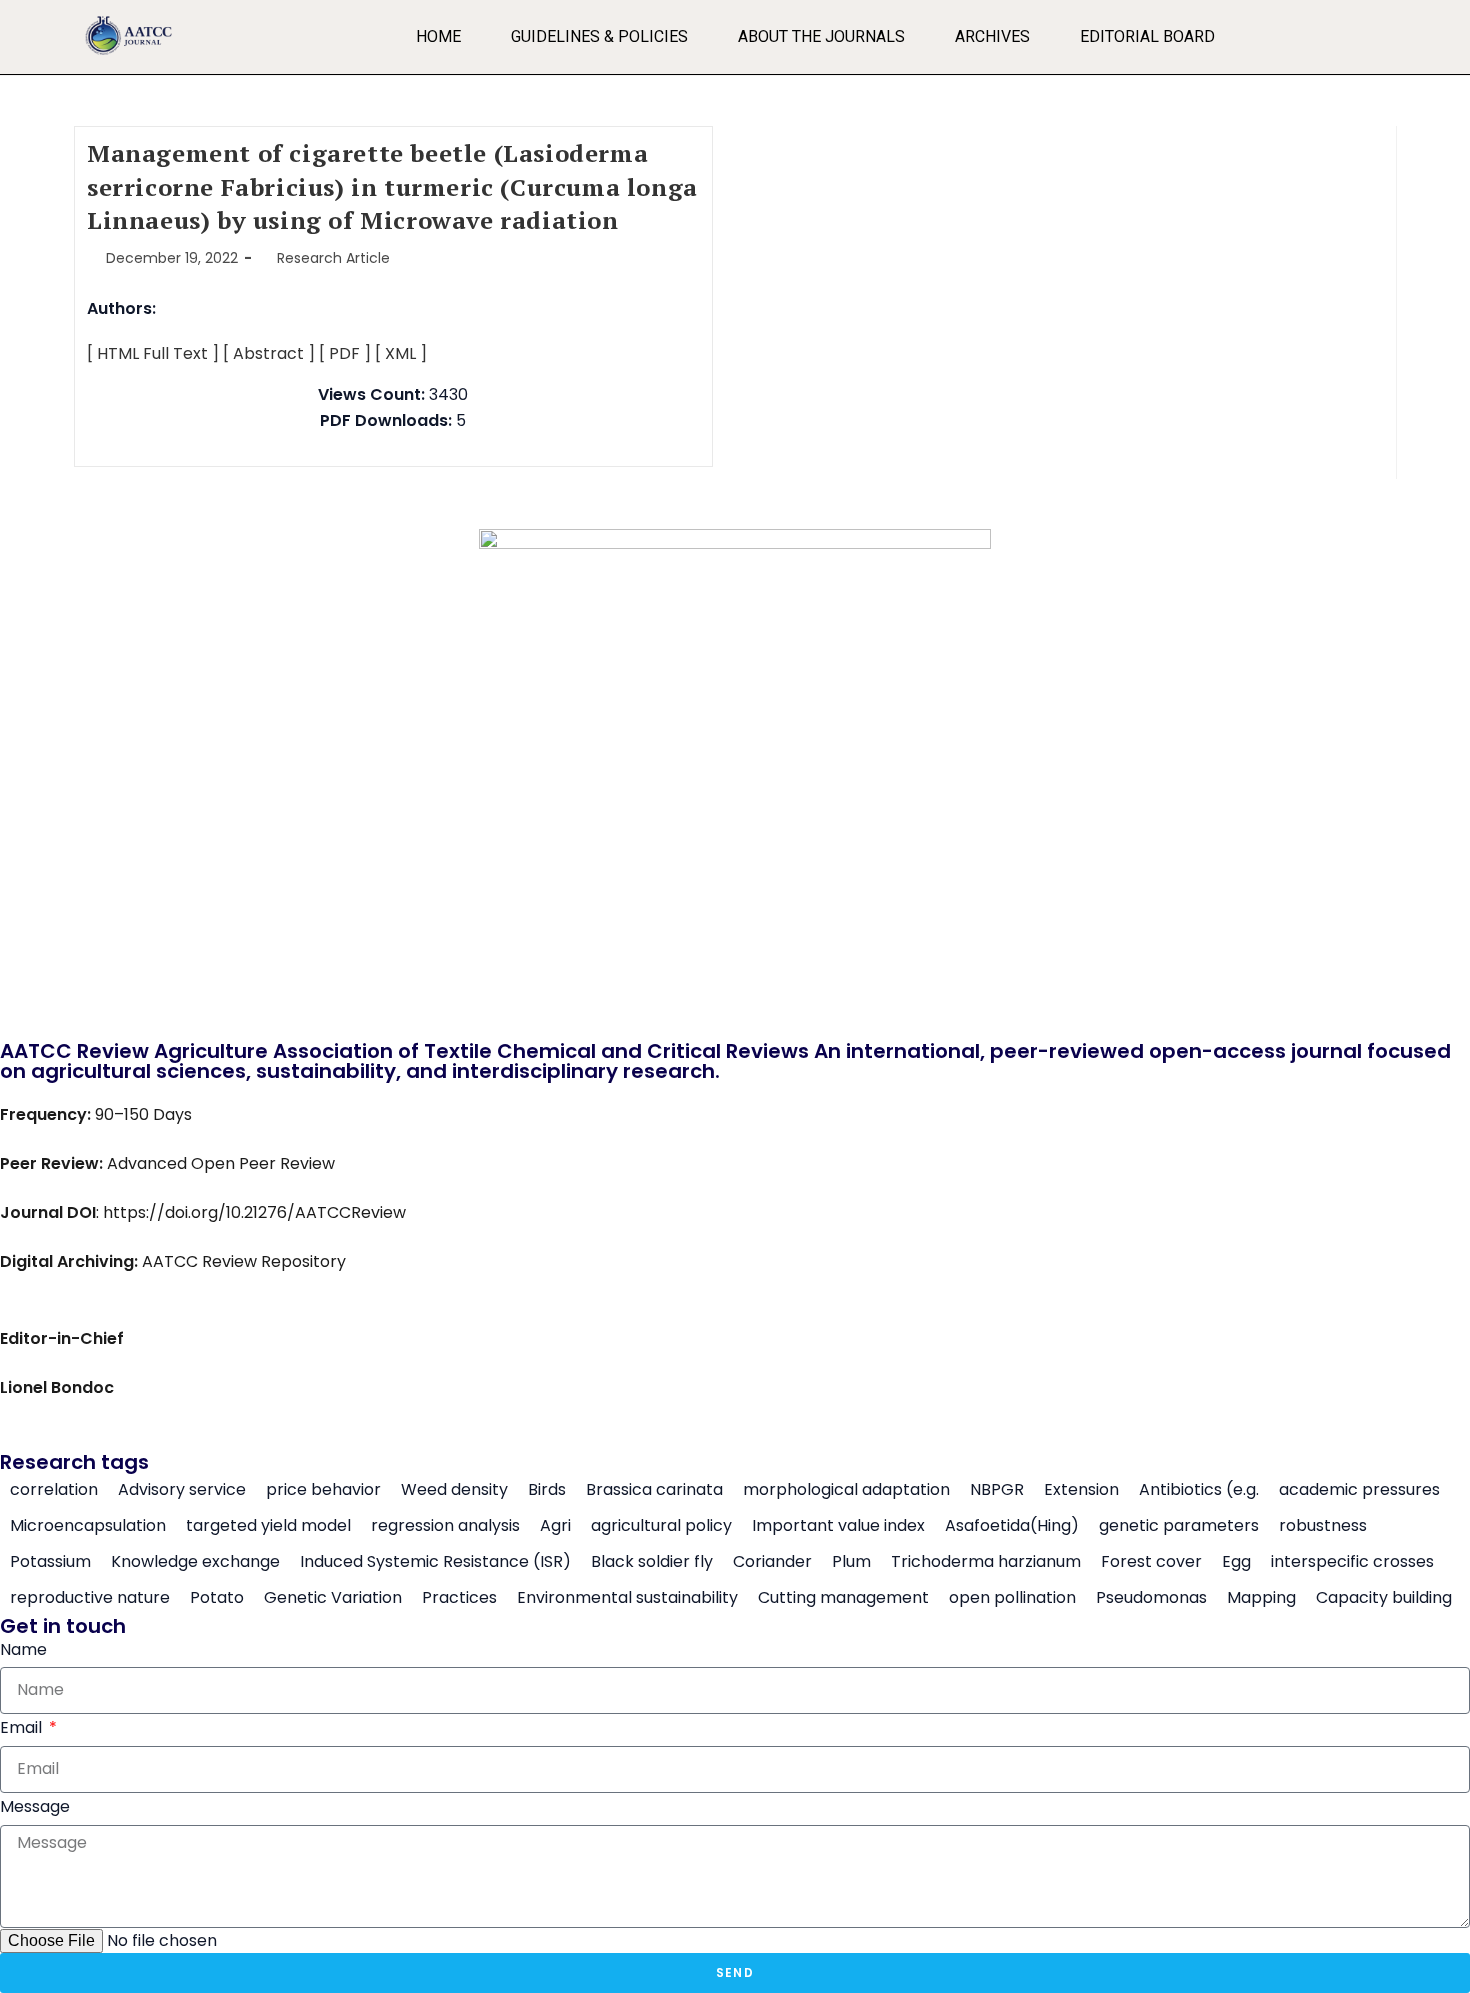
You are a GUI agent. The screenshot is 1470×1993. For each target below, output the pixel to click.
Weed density (454, 1490)
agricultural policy (661, 1526)
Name (23, 1649)
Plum (851, 1562)
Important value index (838, 1526)
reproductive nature (90, 1598)
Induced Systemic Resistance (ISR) (435, 1562)
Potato (217, 1598)
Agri (555, 1526)
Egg (1236, 1562)
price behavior (323, 1490)
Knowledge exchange (195, 1562)
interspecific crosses (1352, 1562)
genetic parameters (1179, 1526)
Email (23, 1727)
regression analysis (445, 1526)
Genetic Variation (333, 1598)
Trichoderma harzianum (986, 1562)
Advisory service (182, 1490)
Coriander (772, 1562)
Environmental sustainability (627, 1598)
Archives (992, 36)
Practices (459, 1598)
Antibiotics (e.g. (1199, 1490)
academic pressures (1359, 1490)
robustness (1323, 1526)
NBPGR (997, 1490)
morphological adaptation (846, 1490)
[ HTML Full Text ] (153, 353)
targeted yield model (268, 1526)
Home (438, 36)
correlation (54, 1490)
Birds (547, 1490)
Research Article (333, 258)
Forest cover (1151, 1562)
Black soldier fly (652, 1562)
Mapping (1261, 1598)
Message (35, 1806)
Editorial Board (1147, 36)
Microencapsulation (88, 1526)
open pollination (1012, 1598)
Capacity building (1384, 1598)
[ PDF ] (345, 353)
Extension (1081, 1490)
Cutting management (843, 1598)
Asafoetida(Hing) (1012, 1526)
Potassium (50, 1562)
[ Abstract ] (269, 353)
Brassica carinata (654, 1490)
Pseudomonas (1151, 1598)
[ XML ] (401, 353)
